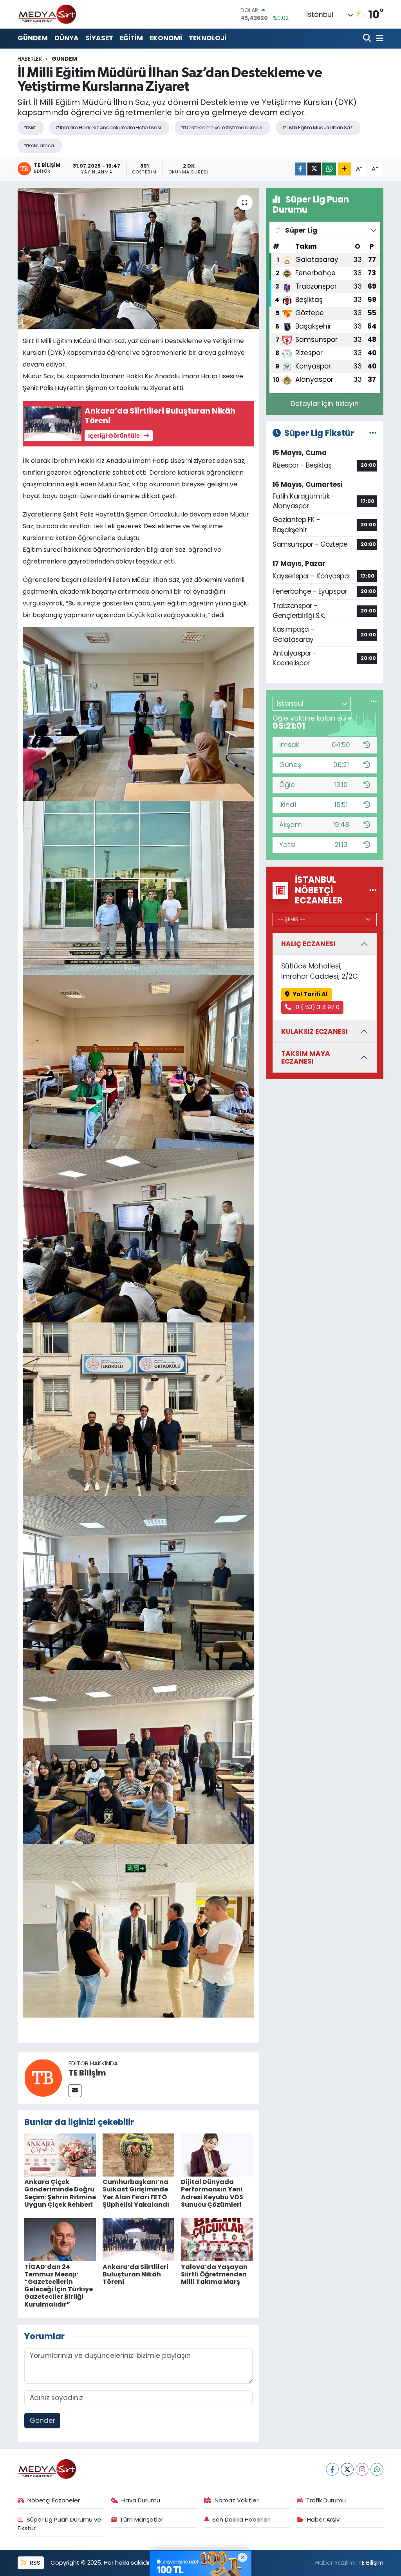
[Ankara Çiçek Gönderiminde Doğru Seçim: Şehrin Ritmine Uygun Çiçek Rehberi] (60, 2155)
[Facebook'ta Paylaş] (300, 169)
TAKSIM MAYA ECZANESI (306, 1057)
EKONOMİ (166, 38)
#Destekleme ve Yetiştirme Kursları (221, 127)
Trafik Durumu (326, 2500)
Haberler (30, 59)
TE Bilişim (87, 2073)
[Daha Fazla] (344, 169)
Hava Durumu (141, 2500)
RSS (34, 2562)
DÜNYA (67, 38)
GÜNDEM (33, 38)
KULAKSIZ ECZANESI (314, 1031)
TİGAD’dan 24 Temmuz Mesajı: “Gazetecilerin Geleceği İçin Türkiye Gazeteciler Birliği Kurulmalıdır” (59, 2286)
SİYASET (99, 38)
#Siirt (30, 127)
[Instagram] (362, 2469)
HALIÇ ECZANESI (308, 944)
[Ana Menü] (378, 39)
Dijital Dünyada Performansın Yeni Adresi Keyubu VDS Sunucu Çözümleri (212, 2193)
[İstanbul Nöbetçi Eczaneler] (373, 890)
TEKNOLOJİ (208, 38)
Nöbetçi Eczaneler (54, 2500)
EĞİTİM (131, 38)
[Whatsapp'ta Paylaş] (329, 169)
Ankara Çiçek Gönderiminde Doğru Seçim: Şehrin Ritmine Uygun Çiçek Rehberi (60, 2193)
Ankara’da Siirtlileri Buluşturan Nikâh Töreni (135, 2274)
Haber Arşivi (324, 2519)
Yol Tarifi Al (310, 994)
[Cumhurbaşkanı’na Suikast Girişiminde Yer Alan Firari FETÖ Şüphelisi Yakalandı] (138, 2155)
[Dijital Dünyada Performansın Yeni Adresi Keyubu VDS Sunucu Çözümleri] (217, 2155)
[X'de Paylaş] (314, 169)
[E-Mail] (75, 2091)
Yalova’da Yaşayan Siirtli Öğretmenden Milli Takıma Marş (214, 2274)
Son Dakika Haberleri (241, 2519)
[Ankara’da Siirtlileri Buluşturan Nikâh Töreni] (138, 2239)
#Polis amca (39, 145)
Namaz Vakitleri (237, 2500)
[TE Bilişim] (43, 2077)
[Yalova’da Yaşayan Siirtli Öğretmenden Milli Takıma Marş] (217, 2239)
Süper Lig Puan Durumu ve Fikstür (60, 2524)
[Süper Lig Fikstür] (373, 433)
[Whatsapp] (377, 2469)
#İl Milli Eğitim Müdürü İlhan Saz (317, 127)
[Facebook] (332, 2469)
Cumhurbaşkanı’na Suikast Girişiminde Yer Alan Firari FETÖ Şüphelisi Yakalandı (136, 2193)
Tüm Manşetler (142, 2519)
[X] (347, 2469)
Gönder (42, 2421)
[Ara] (368, 39)
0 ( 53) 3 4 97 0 (317, 1007)
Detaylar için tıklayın (325, 404)
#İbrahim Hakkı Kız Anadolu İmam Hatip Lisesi (108, 127)
